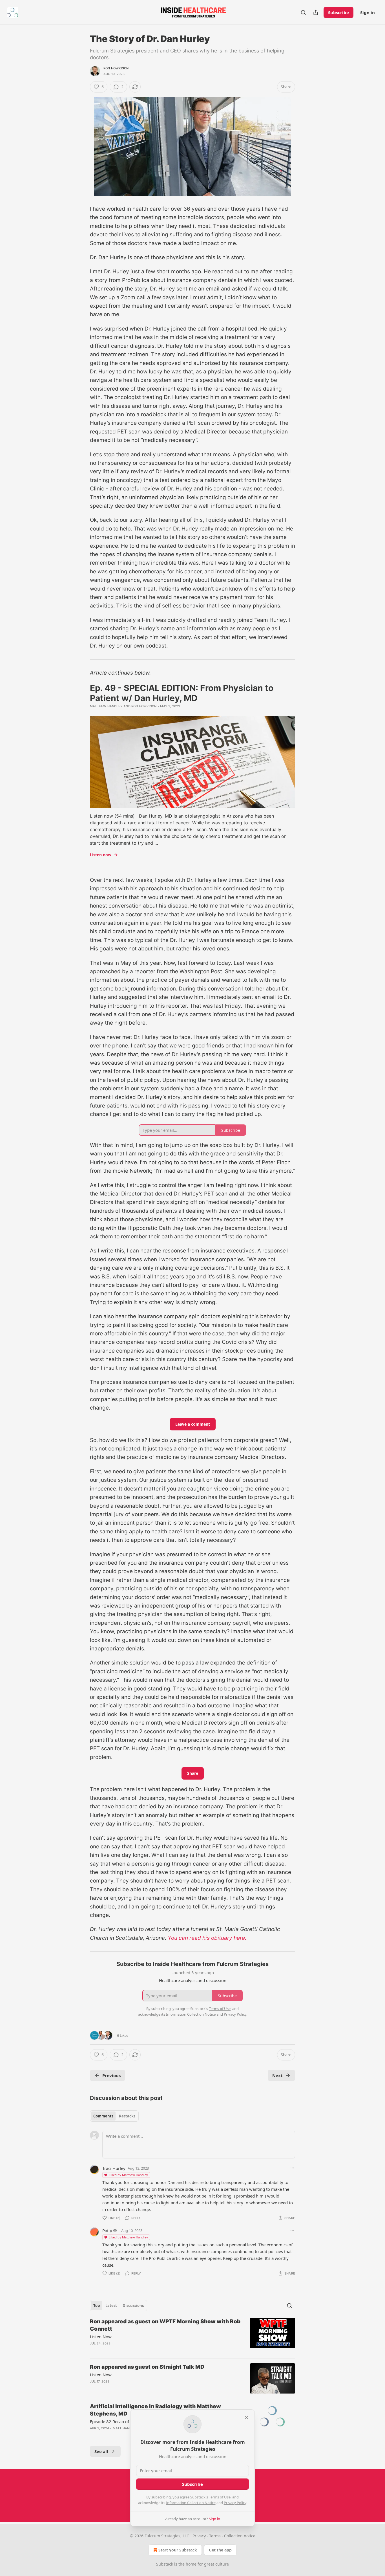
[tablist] (114, 2116)
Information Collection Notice (191, 2503)
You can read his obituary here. (207, 1938)
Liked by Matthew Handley (128, 2175)
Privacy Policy (235, 2503)
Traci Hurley (114, 2168)
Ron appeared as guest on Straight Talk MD (147, 2367)
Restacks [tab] (127, 2116)
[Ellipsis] (292, 2168)
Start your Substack (178, 2550)
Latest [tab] (111, 2306)
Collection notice (240, 2536)
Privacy (199, 2536)
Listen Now (101, 2337)
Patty (107, 2231)
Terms (215, 2536)
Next (277, 2075)
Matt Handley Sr (128, 2428)
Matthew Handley (106, 706)
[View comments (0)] (145, 2351)
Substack (165, 2564)
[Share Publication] (316, 12)
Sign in (368, 12)
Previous (111, 2075)
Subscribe (338, 12)
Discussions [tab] (133, 2306)
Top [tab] (97, 2306)
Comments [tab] (103, 2116)
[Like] (94, 2436)
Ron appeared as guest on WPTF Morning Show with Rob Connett (165, 2325)
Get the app (220, 2550)
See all (101, 2451)
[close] (247, 2418)
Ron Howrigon (116, 68)
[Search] (303, 12)
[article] (193, 2336)
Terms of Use (220, 2497)
